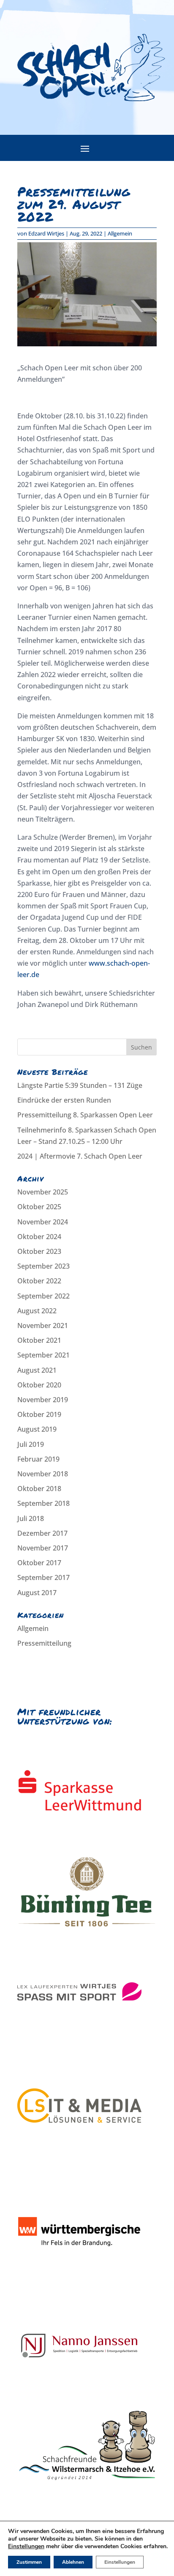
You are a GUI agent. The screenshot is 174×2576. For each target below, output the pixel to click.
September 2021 (43, 1355)
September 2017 (43, 1577)
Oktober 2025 (39, 1207)
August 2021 (37, 1370)
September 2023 (43, 1266)
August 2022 (37, 1311)
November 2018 (43, 1474)
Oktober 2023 (39, 1251)
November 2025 (43, 1192)
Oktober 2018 (39, 1489)
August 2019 (37, 1429)
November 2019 (43, 1400)
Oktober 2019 (39, 1414)
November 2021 (43, 1325)
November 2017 (43, 1548)
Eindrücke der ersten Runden (64, 1100)
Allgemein (120, 233)
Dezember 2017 (42, 1533)
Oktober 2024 (39, 1237)
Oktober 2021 (39, 1340)
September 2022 (43, 1296)
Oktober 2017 (39, 1563)
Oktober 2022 (39, 1281)
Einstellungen (26, 2547)
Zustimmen (29, 2562)
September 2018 (43, 1503)
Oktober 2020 (39, 1385)
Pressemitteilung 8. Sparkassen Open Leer (85, 1115)
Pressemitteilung (44, 1643)
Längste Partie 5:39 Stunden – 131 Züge (80, 1085)
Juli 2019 (31, 1444)
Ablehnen (73, 2562)
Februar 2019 (38, 1459)
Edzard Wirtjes (46, 233)
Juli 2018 (31, 1518)
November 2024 (43, 1222)
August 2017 (37, 1593)
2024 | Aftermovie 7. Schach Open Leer (80, 1156)
